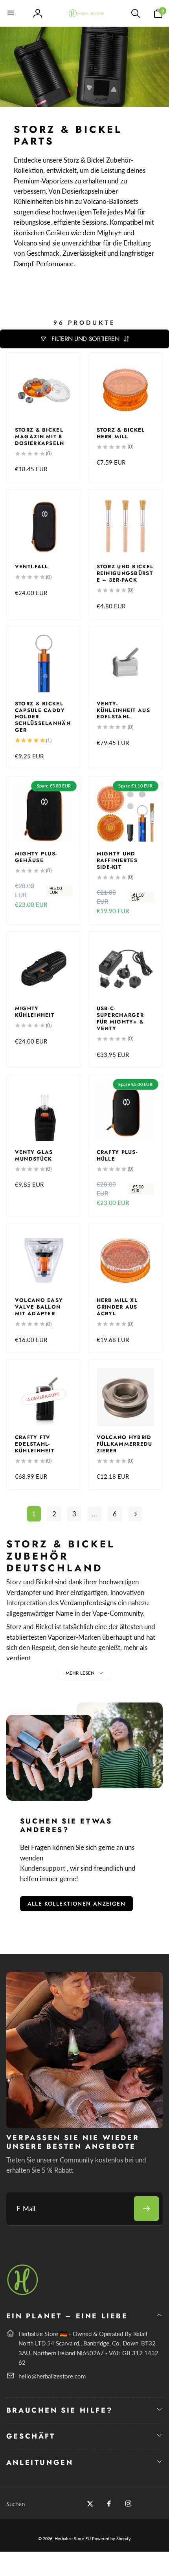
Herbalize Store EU (73, 2538)
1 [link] (34, 1514)
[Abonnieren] (146, 2209)
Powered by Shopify (111, 2538)
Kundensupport (43, 1868)
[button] (11, 13)
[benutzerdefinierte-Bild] (23, 2294)
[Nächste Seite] (135, 1514)
